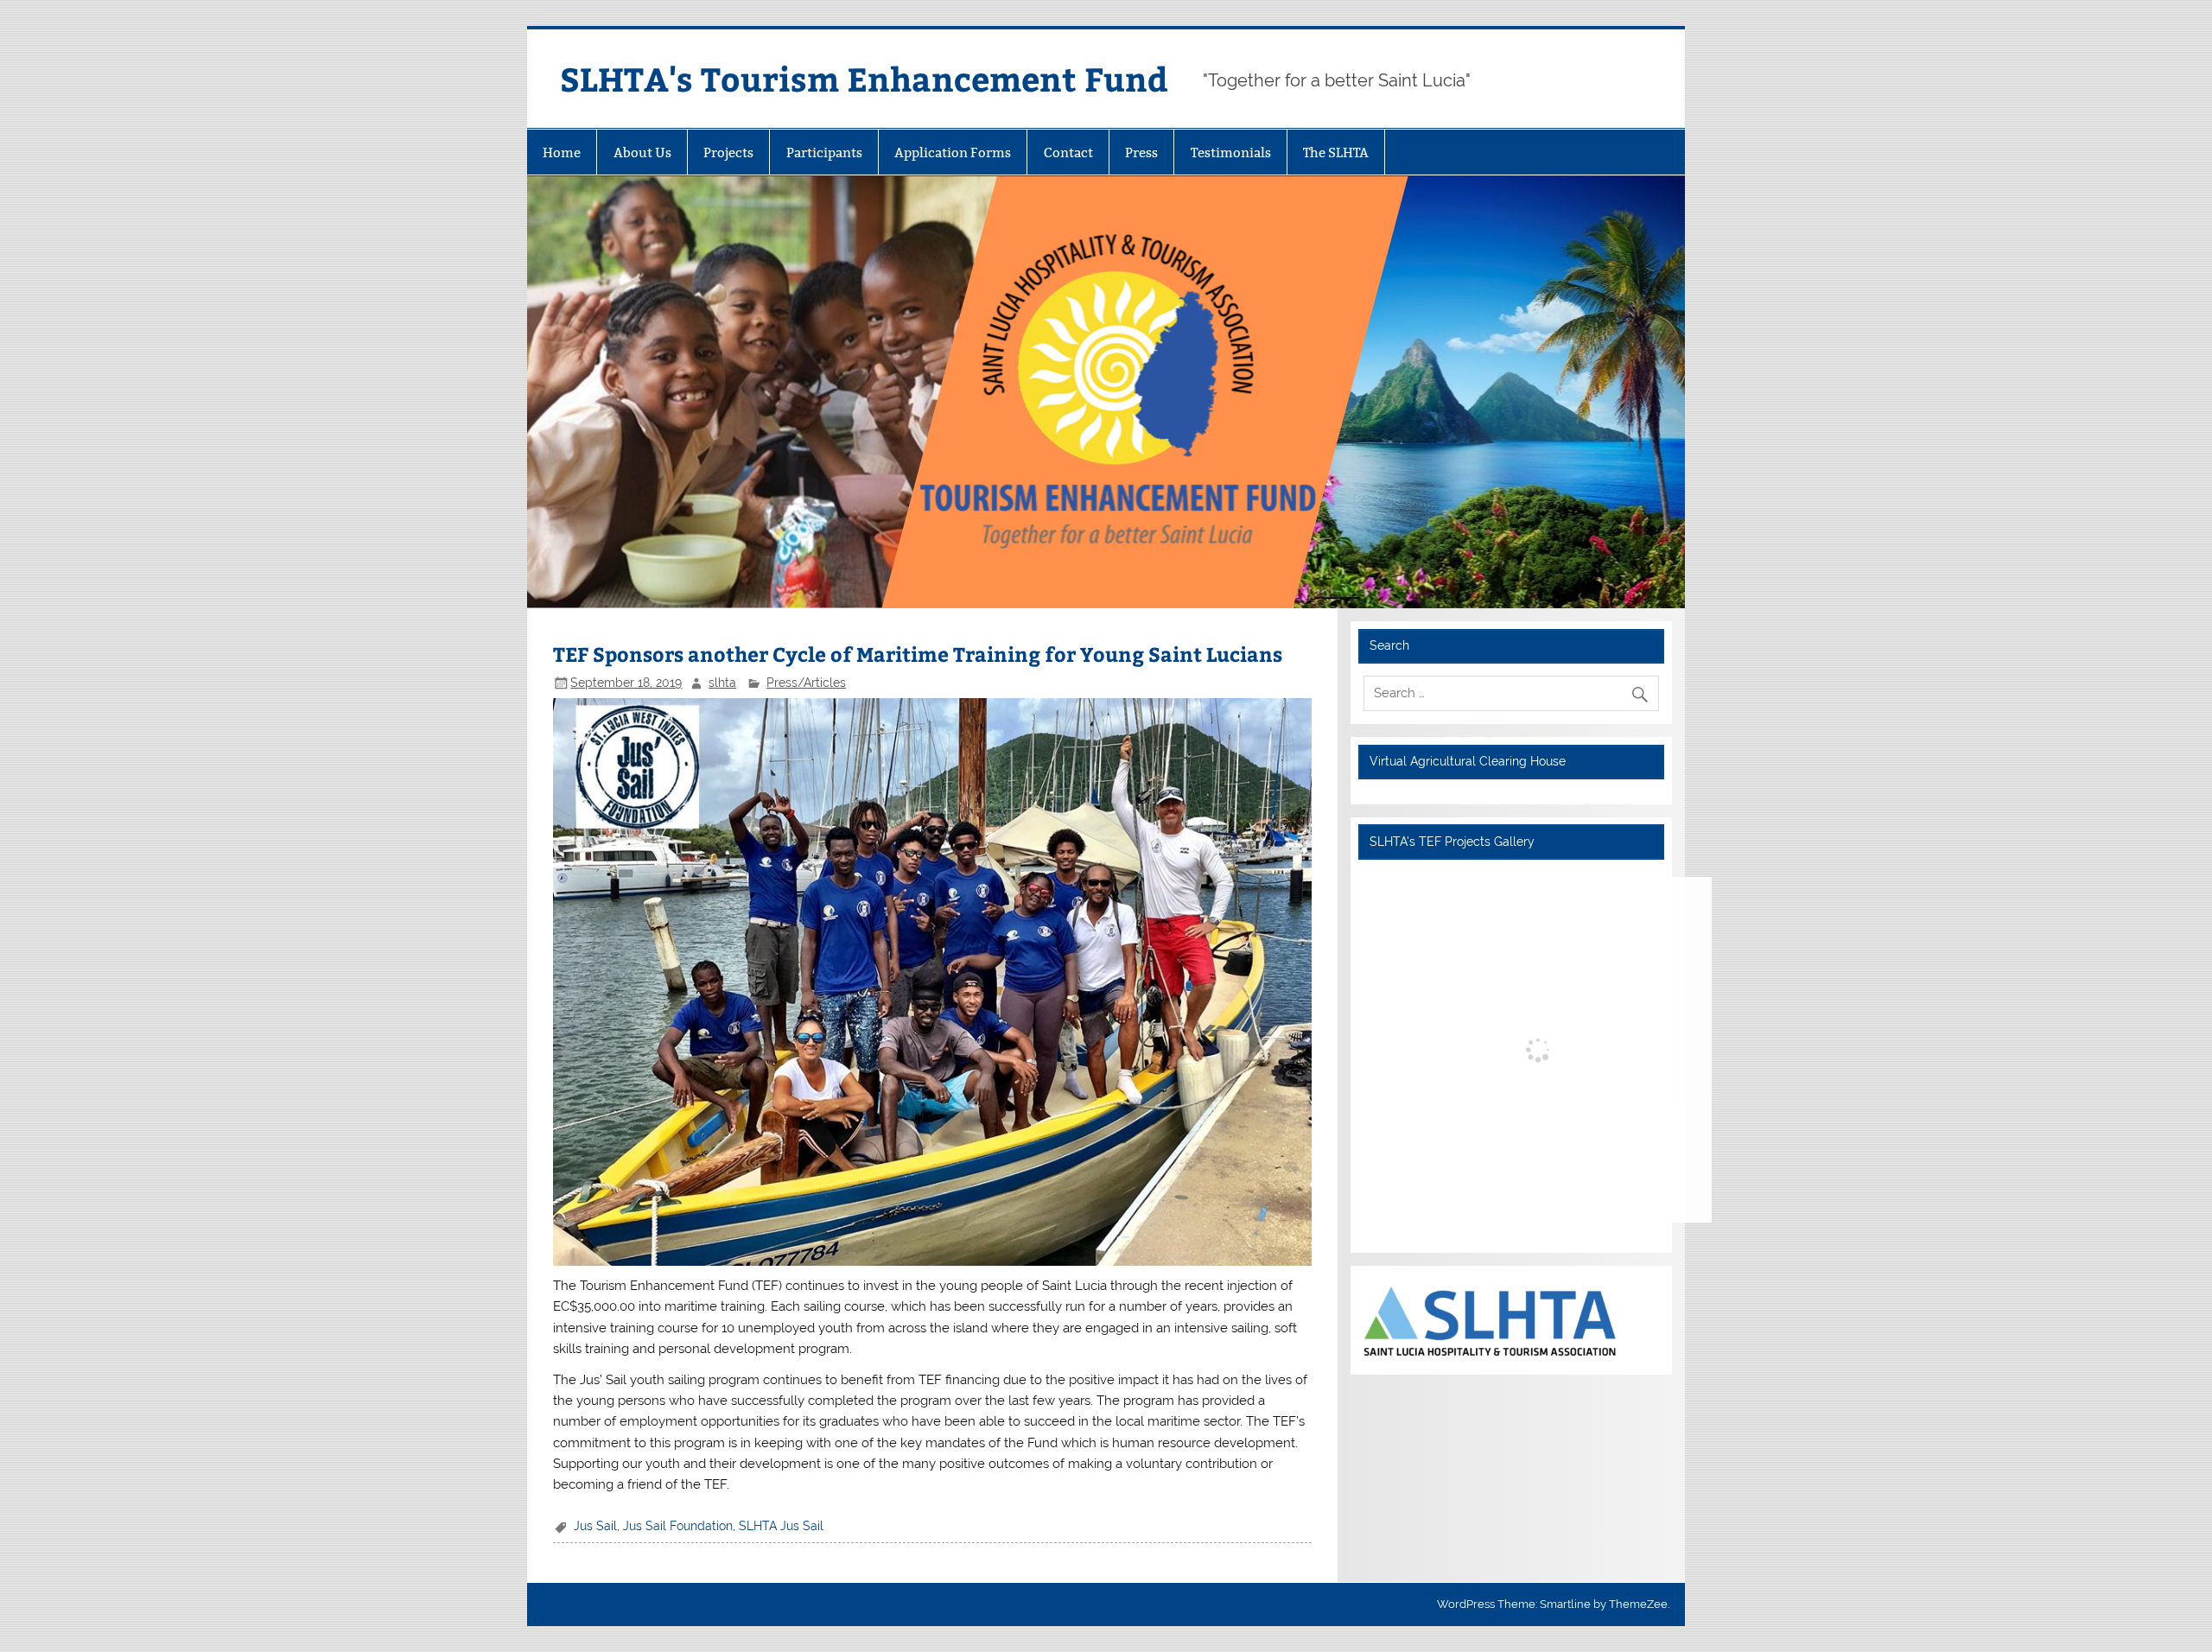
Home (562, 152)
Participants (824, 152)
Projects (728, 152)
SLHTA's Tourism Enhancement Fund (864, 78)
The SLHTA (1336, 152)
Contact (1068, 152)
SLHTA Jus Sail (781, 1526)
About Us (642, 152)
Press (1141, 152)
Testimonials (1231, 152)
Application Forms (953, 152)
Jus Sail (595, 1526)
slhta (722, 683)
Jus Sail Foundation (678, 1526)
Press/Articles (806, 683)
